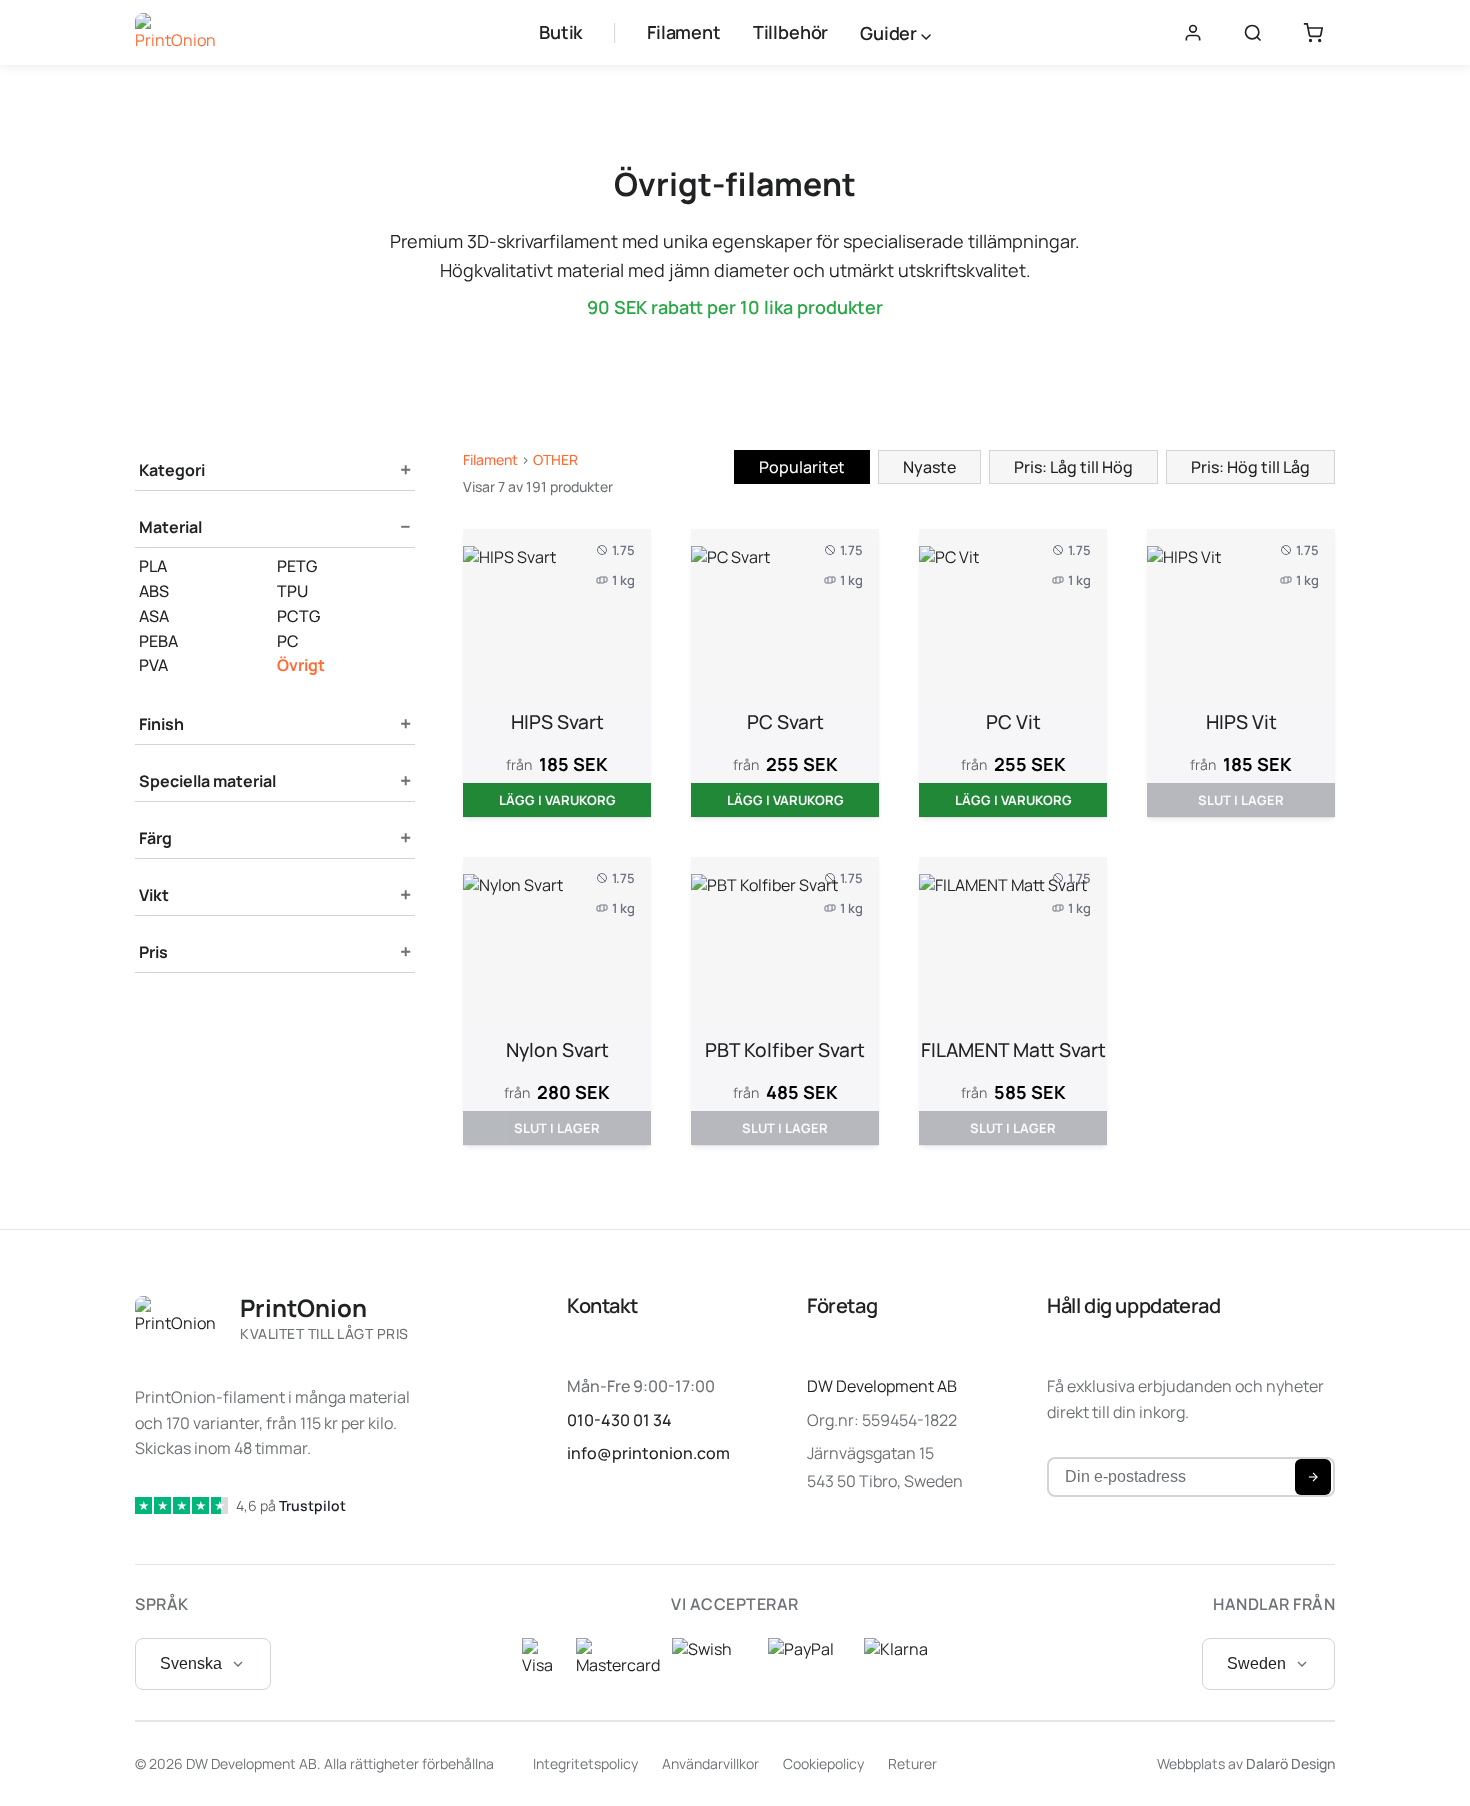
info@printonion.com (648, 1453)
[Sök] (1253, 33)
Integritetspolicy (585, 1763)
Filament (684, 32)
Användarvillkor (710, 1763)
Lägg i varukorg (557, 800)
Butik (560, 32)
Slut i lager (1241, 800)
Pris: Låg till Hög (1073, 467)
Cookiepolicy (823, 1763)
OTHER (555, 459)
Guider (890, 33)
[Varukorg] (1313, 33)
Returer (912, 1763)
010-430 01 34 (619, 1420)
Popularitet (802, 467)
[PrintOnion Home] (175, 33)
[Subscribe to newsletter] (1313, 1477)
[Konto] (1193, 33)
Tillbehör (790, 32)
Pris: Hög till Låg (1250, 467)
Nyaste (929, 467)
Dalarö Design (1290, 1763)
